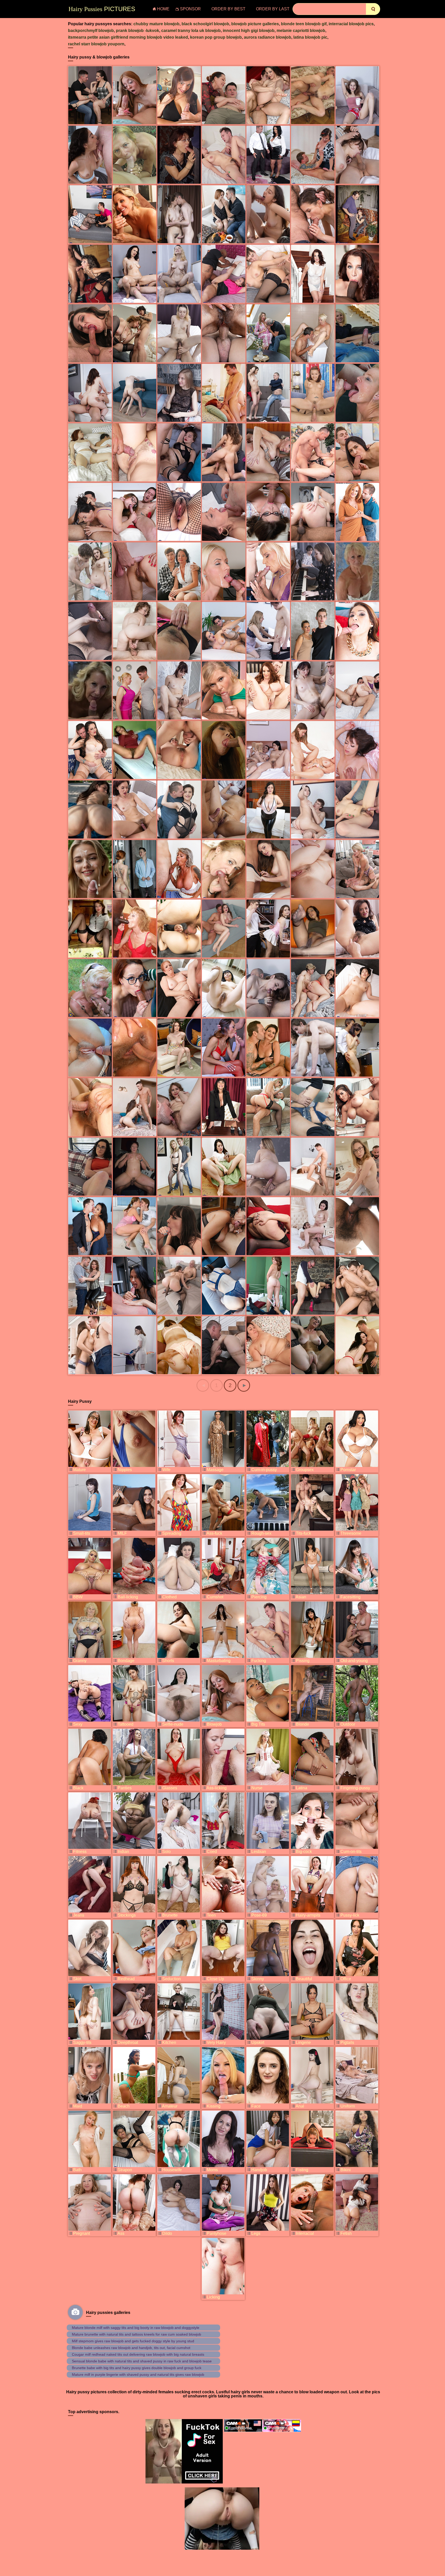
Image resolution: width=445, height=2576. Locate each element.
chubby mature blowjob (156, 24)
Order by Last (273, 9)
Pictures (102, 9)
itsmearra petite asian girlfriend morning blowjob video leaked (128, 37)
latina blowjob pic (310, 37)
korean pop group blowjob (216, 37)
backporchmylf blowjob (91, 31)
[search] (373, 9)
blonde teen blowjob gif (304, 24)
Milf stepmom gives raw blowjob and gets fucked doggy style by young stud (133, 2341)
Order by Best (228, 9)
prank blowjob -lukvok (138, 31)
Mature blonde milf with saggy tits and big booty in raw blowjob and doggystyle (136, 2328)
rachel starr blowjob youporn (96, 44)
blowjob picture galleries (255, 24)
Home (163, 9)
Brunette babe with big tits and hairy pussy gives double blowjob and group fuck (137, 2368)
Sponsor (190, 9)
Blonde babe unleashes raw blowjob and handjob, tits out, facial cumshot (131, 2348)
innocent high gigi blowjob (249, 31)
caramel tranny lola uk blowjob (191, 31)
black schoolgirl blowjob (205, 24)
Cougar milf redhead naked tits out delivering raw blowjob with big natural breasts (138, 2354)
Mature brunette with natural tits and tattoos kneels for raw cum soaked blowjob (136, 2334)
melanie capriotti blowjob (301, 31)
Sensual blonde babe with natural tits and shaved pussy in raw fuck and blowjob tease (142, 2361)
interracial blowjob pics (351, 24)
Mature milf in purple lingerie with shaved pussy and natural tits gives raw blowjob (138, 2374)
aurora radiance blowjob (268, 37)
